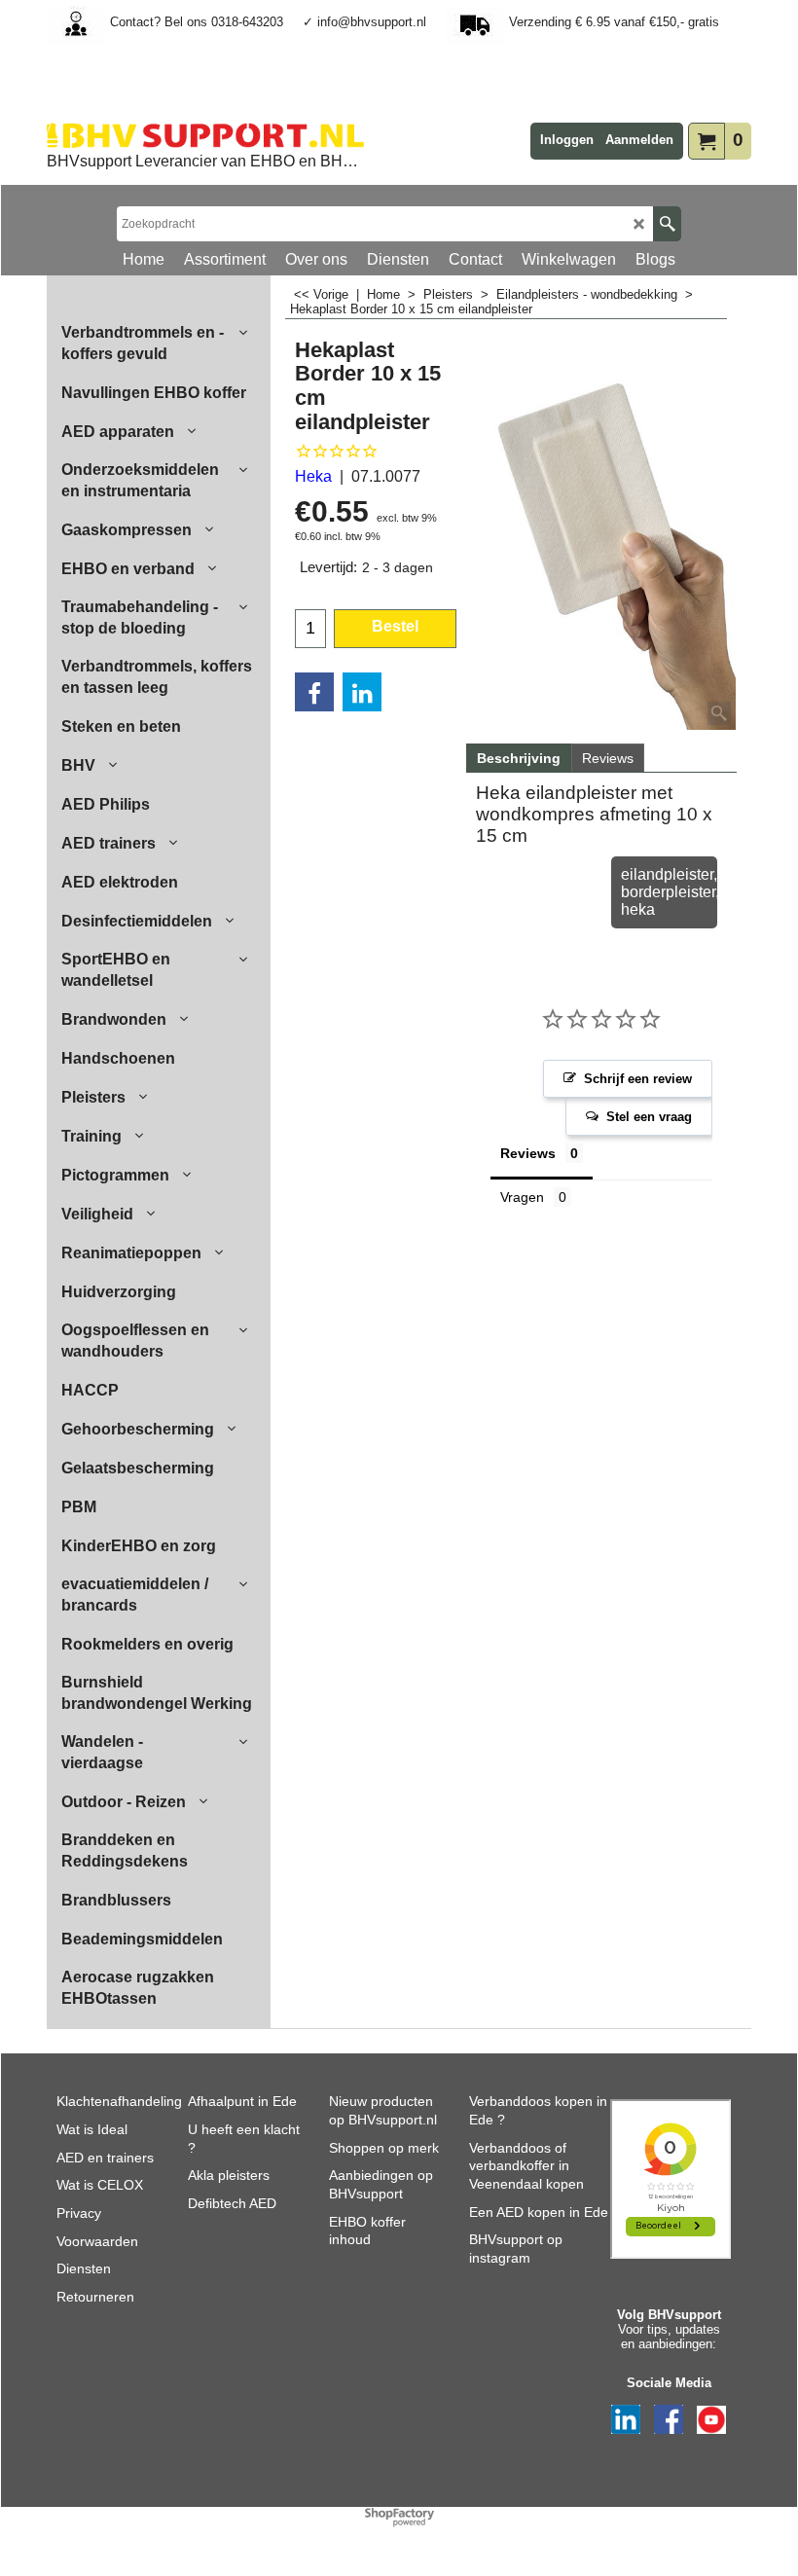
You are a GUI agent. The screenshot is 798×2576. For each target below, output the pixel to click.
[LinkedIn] (362, 692)
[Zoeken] (667, 224)
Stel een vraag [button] (649, 1117)
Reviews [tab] (528, 1153)
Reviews (608, 758)
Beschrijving (519, 758)
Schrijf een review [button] (638, 1079)
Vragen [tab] (522, 1197)
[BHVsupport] (205, 135)
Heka (313, 476)
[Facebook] (314, 692)
